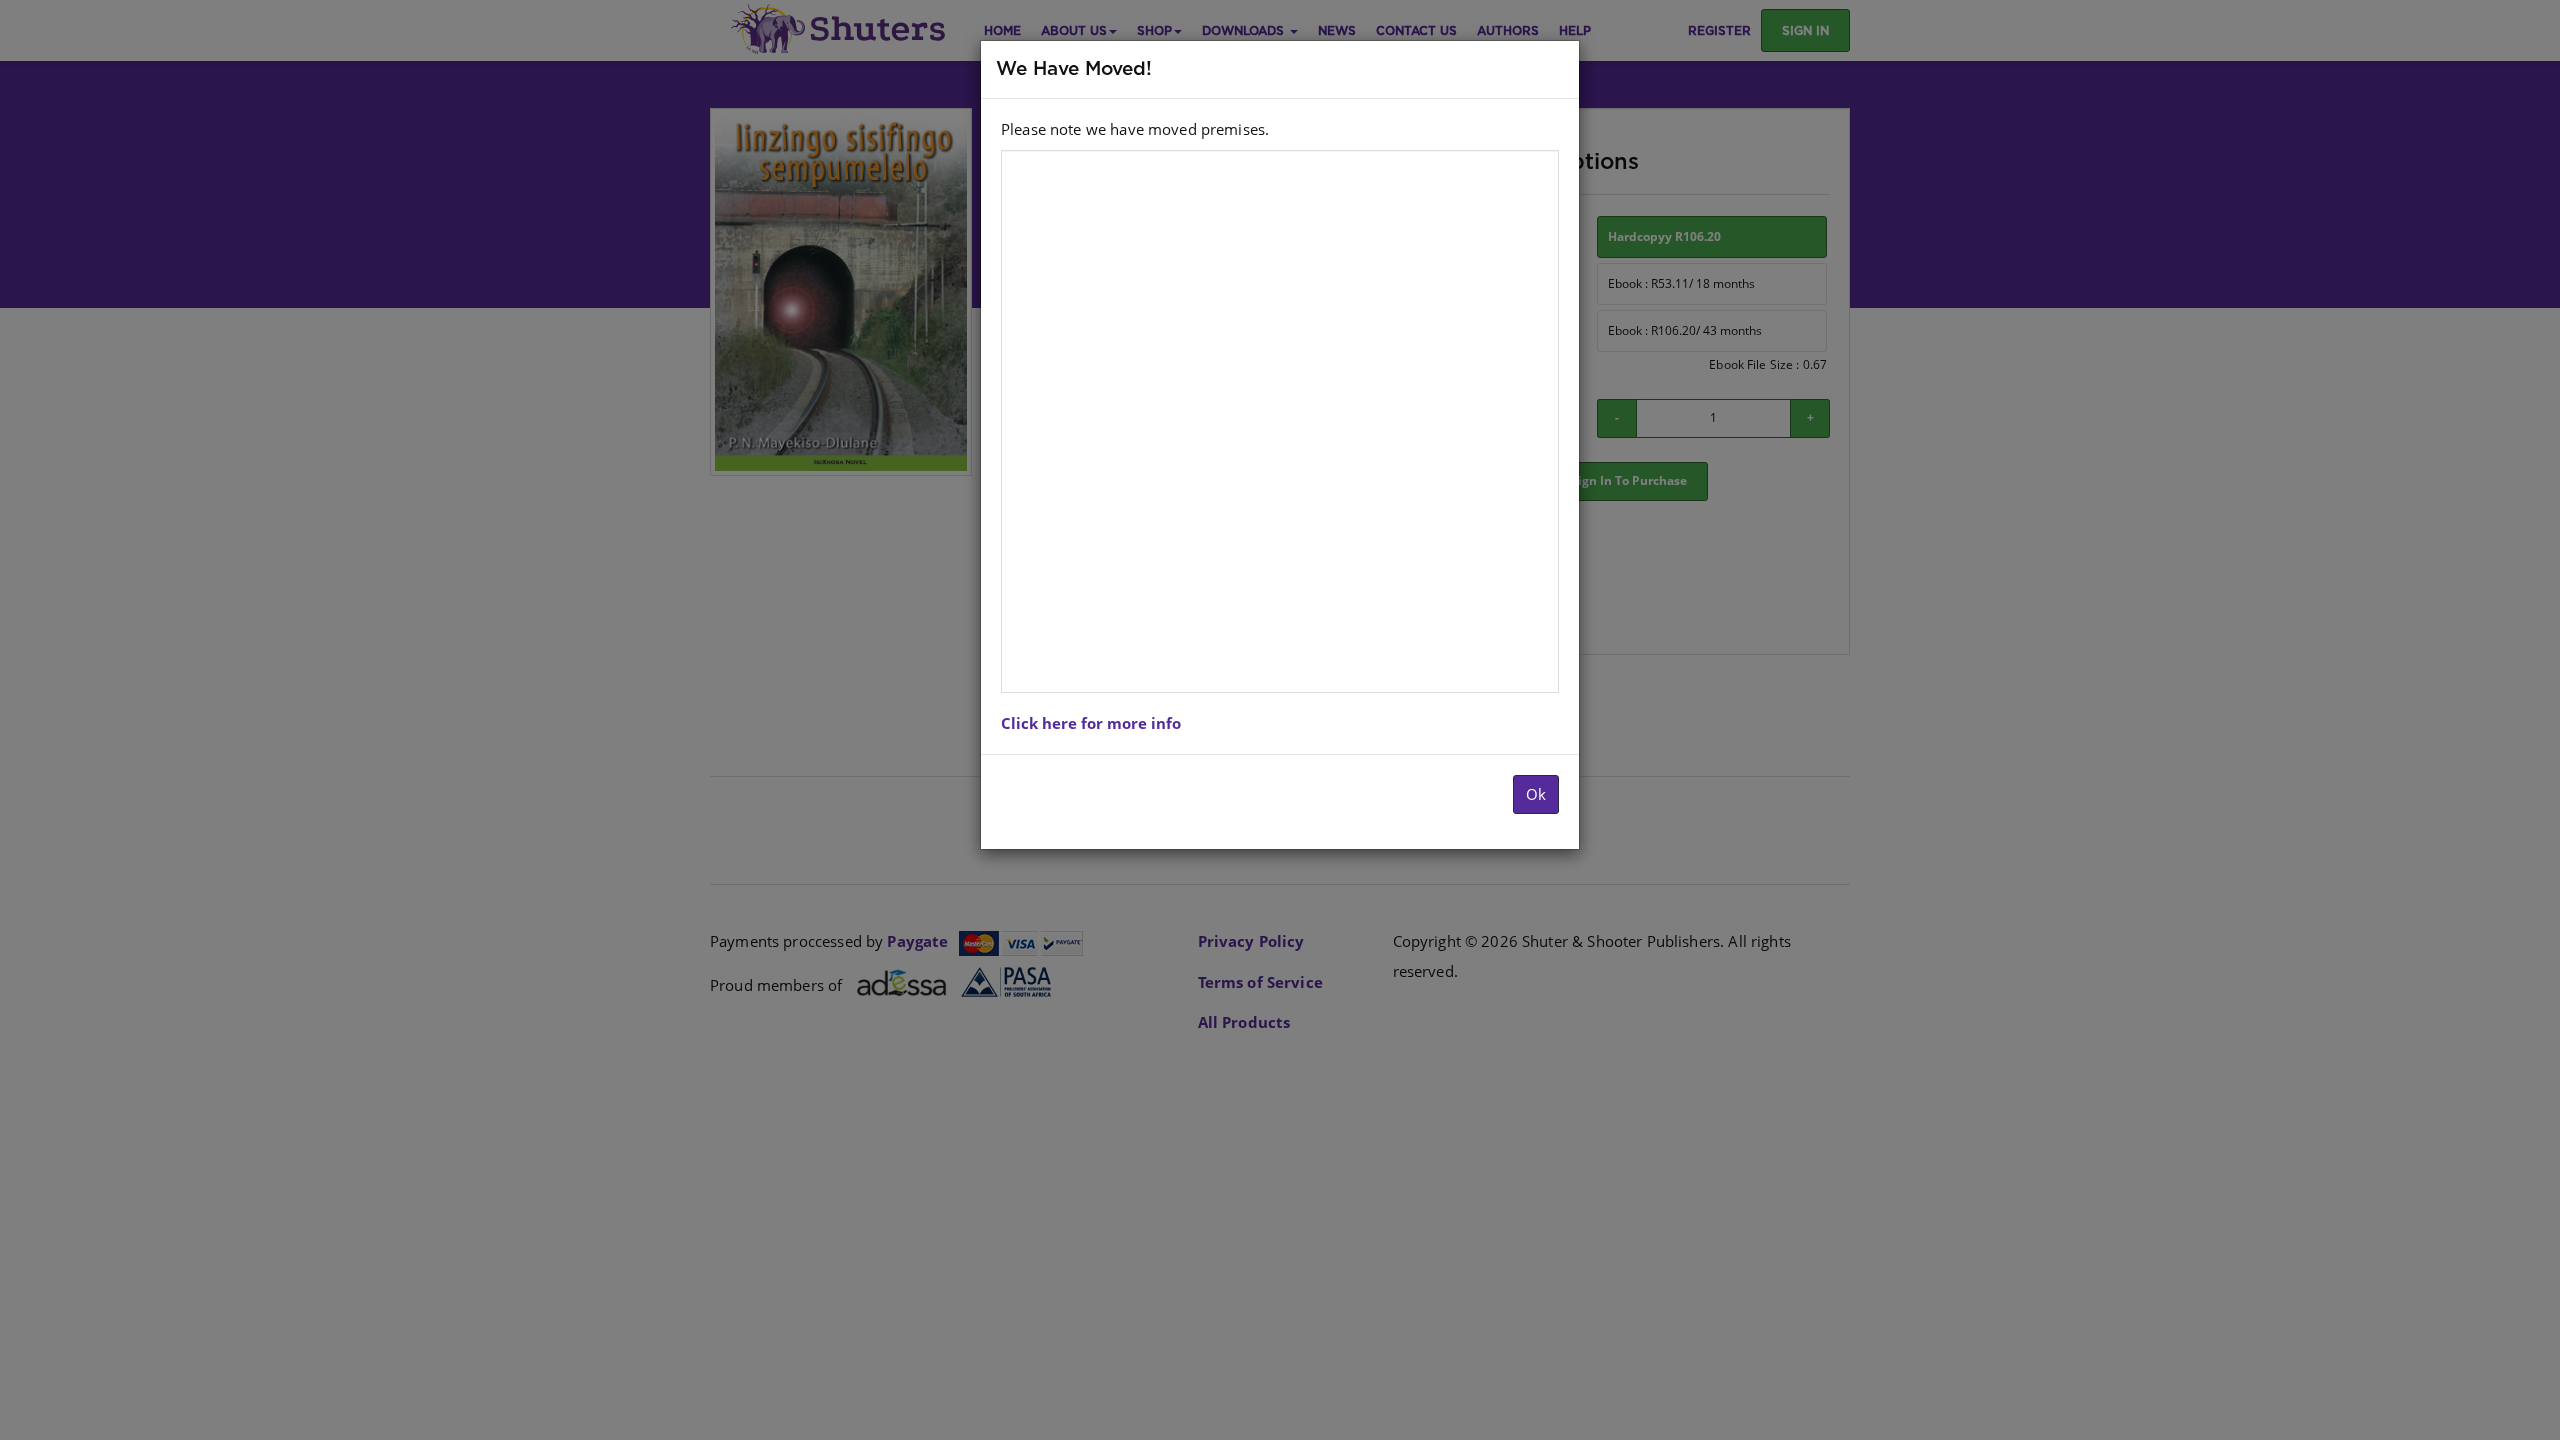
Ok (1536, 794)
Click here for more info (1091, 723)
